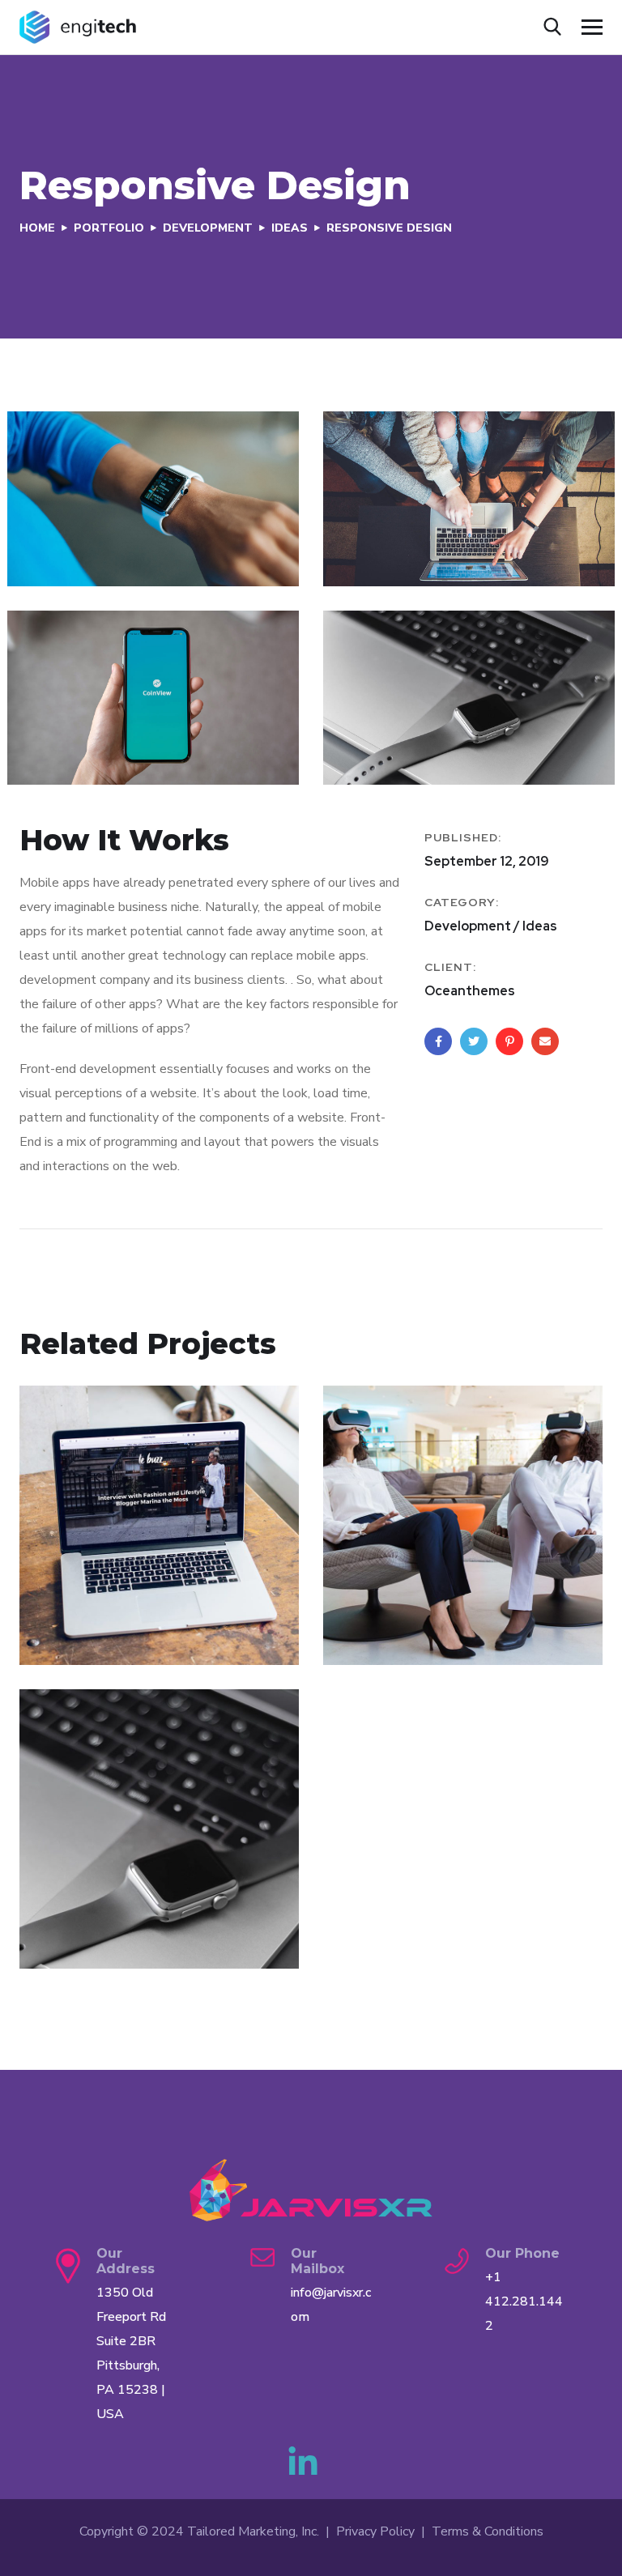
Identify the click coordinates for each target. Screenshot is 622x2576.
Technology (121, 1632)
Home (37, 228)
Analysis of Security (128, 1607)
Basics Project (105, 1911)
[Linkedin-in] (303, 2463)
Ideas (290, 228)
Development (208, 228)
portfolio (109, 228)
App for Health (411, 1607)
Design (63, 1935)
